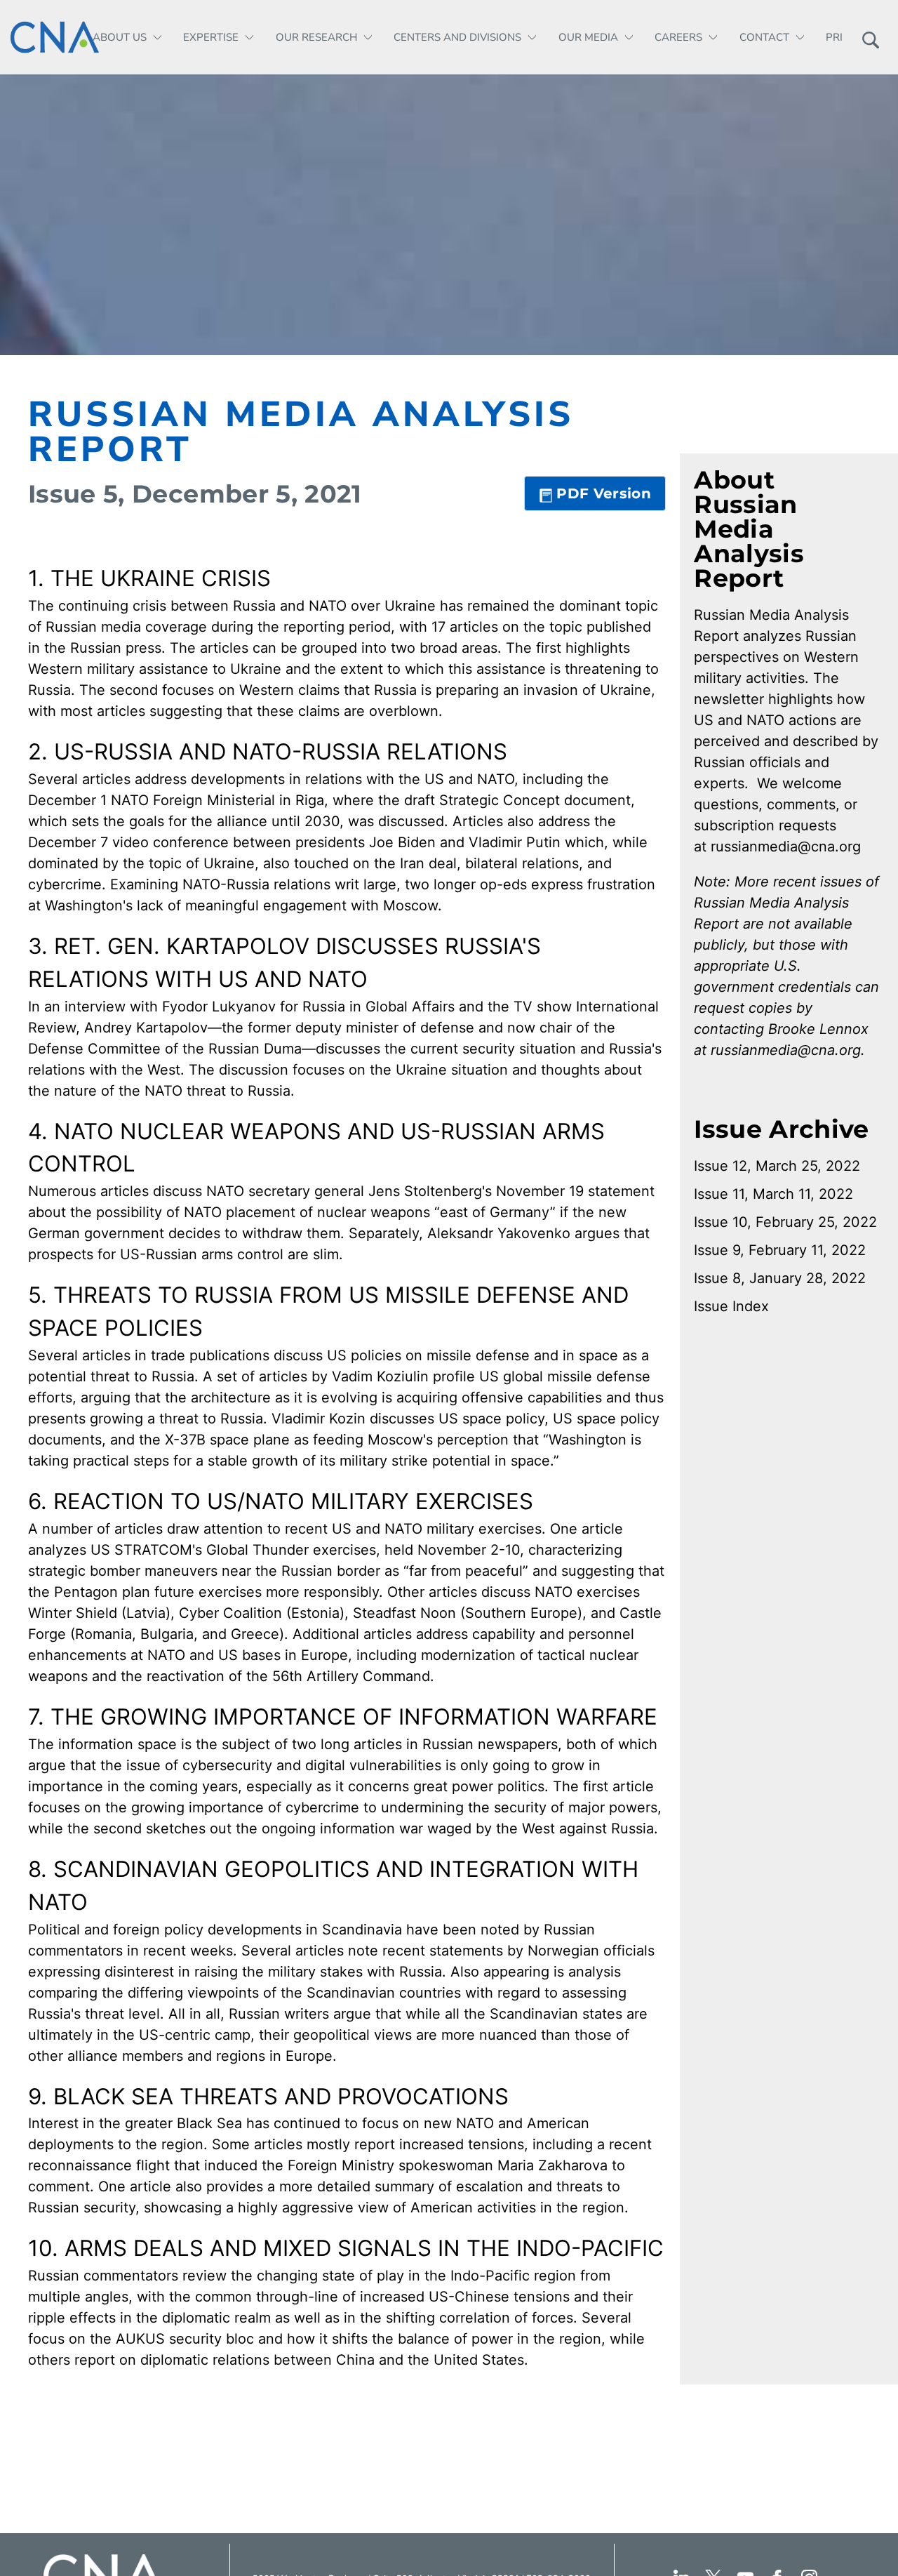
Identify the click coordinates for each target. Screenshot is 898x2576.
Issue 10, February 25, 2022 (785, 1222)
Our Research (316, 37)
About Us (120, 37)
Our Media (588, 37)
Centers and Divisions (457, 37)
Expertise (211, 37)
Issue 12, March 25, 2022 (777, 1166)
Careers (678, 37)
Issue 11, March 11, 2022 (773, 1194)
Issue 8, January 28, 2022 (780, 1278)
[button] (870, 37)
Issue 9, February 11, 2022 (780, 1250)
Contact (764, 37)
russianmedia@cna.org (786, 847)
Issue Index (731, 1306)
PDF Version (604, 493)
